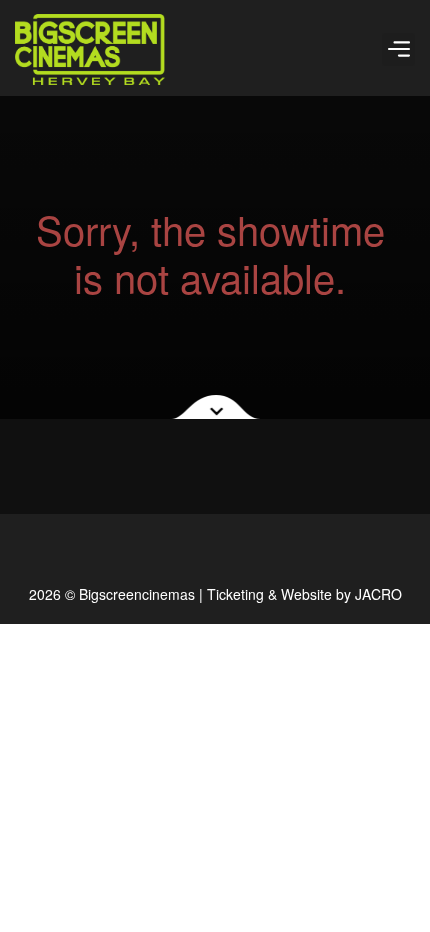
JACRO (378, 594)
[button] (398, 49)
